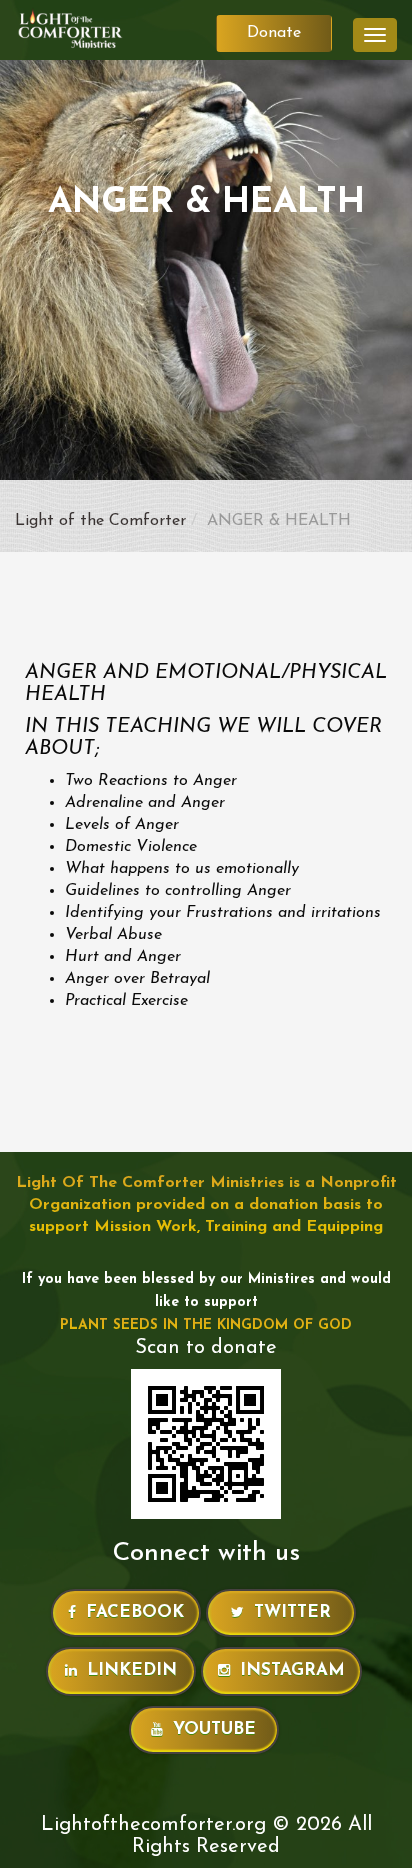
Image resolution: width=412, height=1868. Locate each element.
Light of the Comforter (100, 521)
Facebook (135, 1612)
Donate (274, 33)
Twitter (292, 1612)
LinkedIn (132, 1670)
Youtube (214, 1729)
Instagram (292, 1670)
